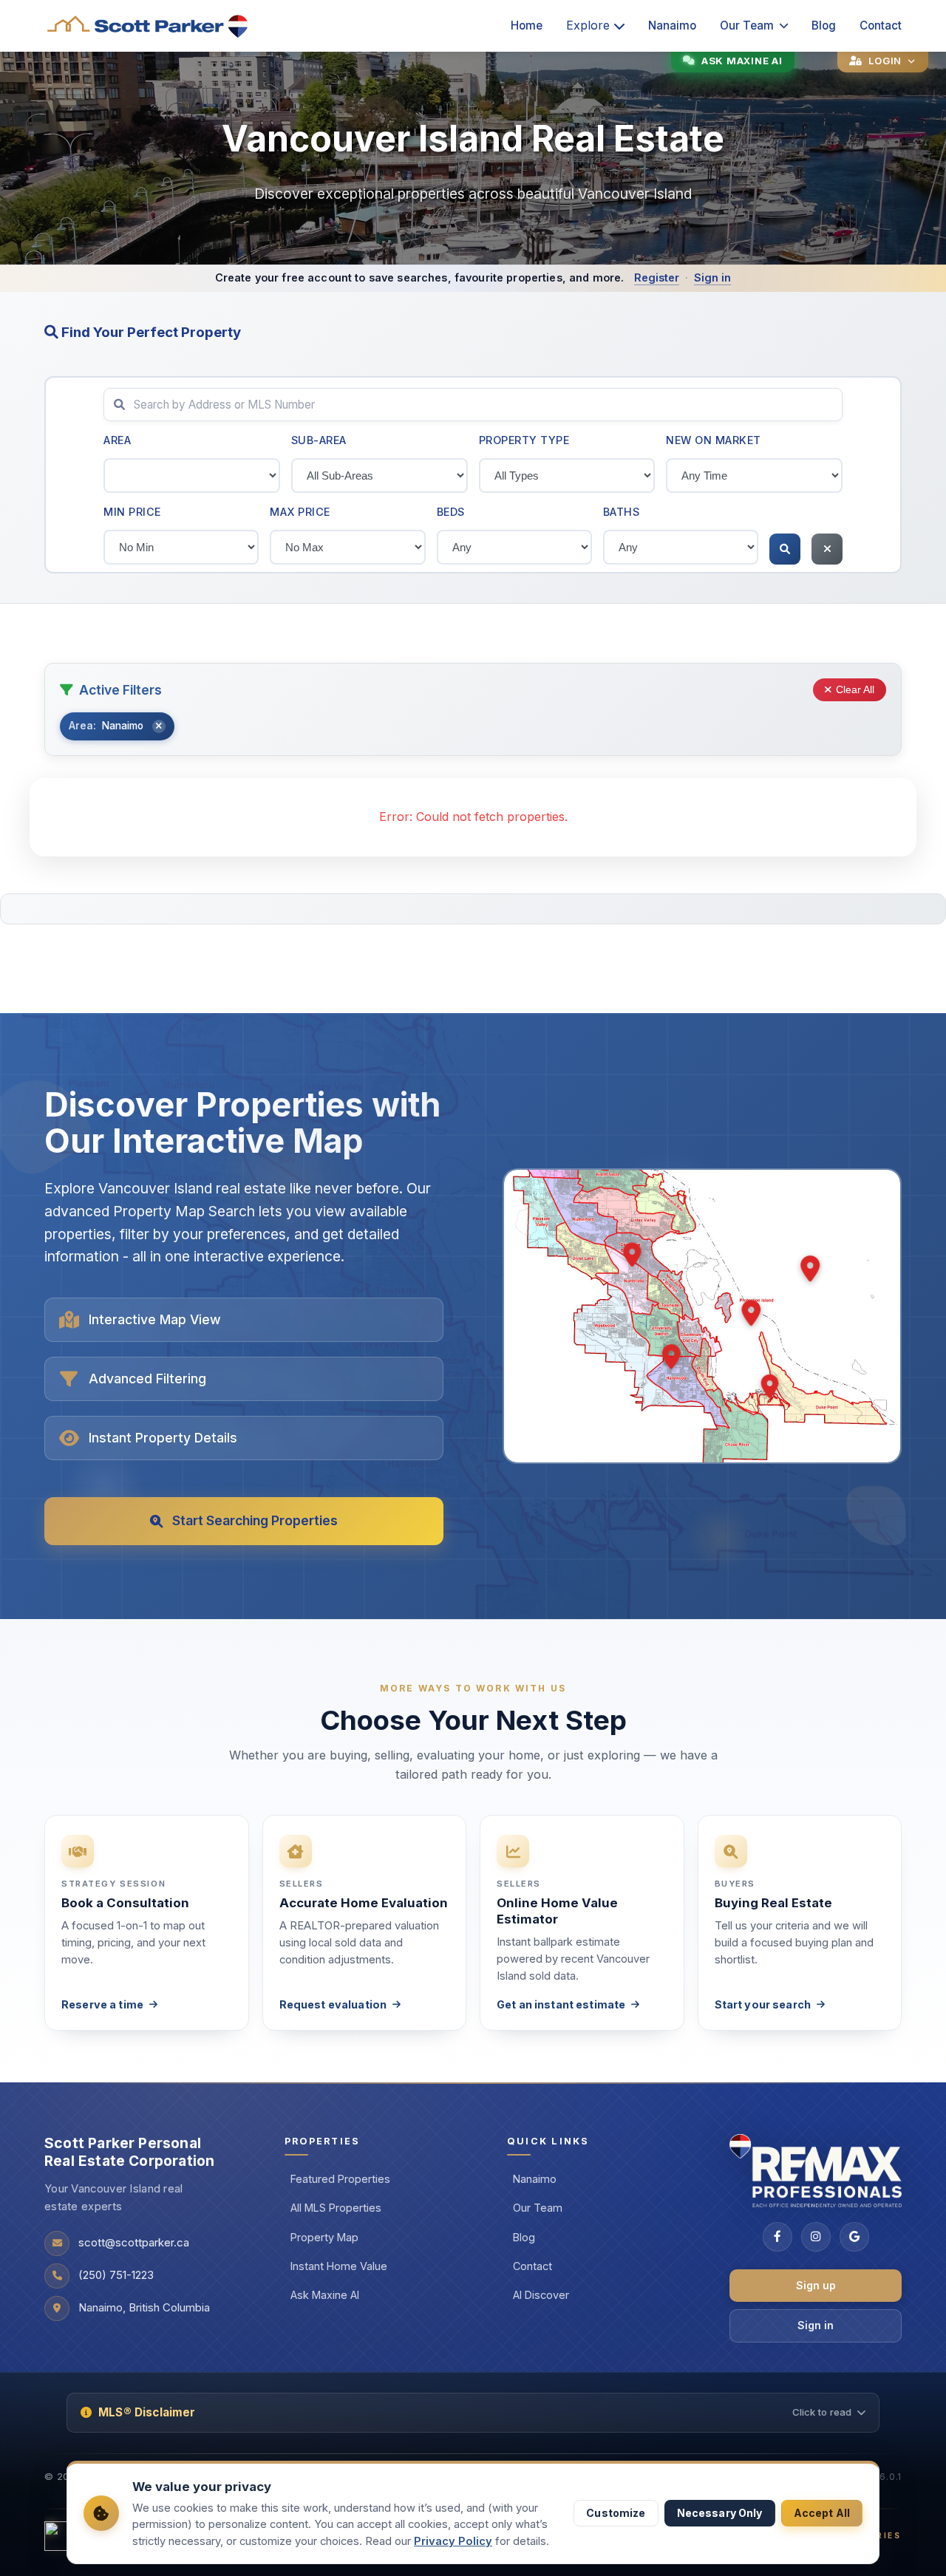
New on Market (714, 440)
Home (527, 25)
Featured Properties (340, 2179)
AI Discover (541, 2295)
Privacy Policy (453, 2541)
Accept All (822, 2513)
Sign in (712, 277)
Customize (616, 2513)
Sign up (816, 2285)
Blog (824, 25)
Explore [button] (588, 25)
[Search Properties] (785, 549)
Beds (451, 512)
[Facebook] (777, 2237)
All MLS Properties (336, 2208)
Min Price (132, 512)
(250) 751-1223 (116, 2275)
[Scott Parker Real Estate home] (148, 26)
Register (657, 277)
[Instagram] (816, 2237)
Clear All (855, 690)
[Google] (854, 2237)
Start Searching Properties (255, 1520)
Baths (622, 512)
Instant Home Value (339, 2266)
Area (117, 440)
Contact (881, 25)
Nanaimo (672, 25)
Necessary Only (720, 2513)
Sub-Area (319, 440)
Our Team (747, 25)
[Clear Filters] (827, 549)
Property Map (324, 2237)
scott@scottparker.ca (134, 2243)
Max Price (300, 512)
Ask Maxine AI (325, 2295)
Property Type (524, 440)
